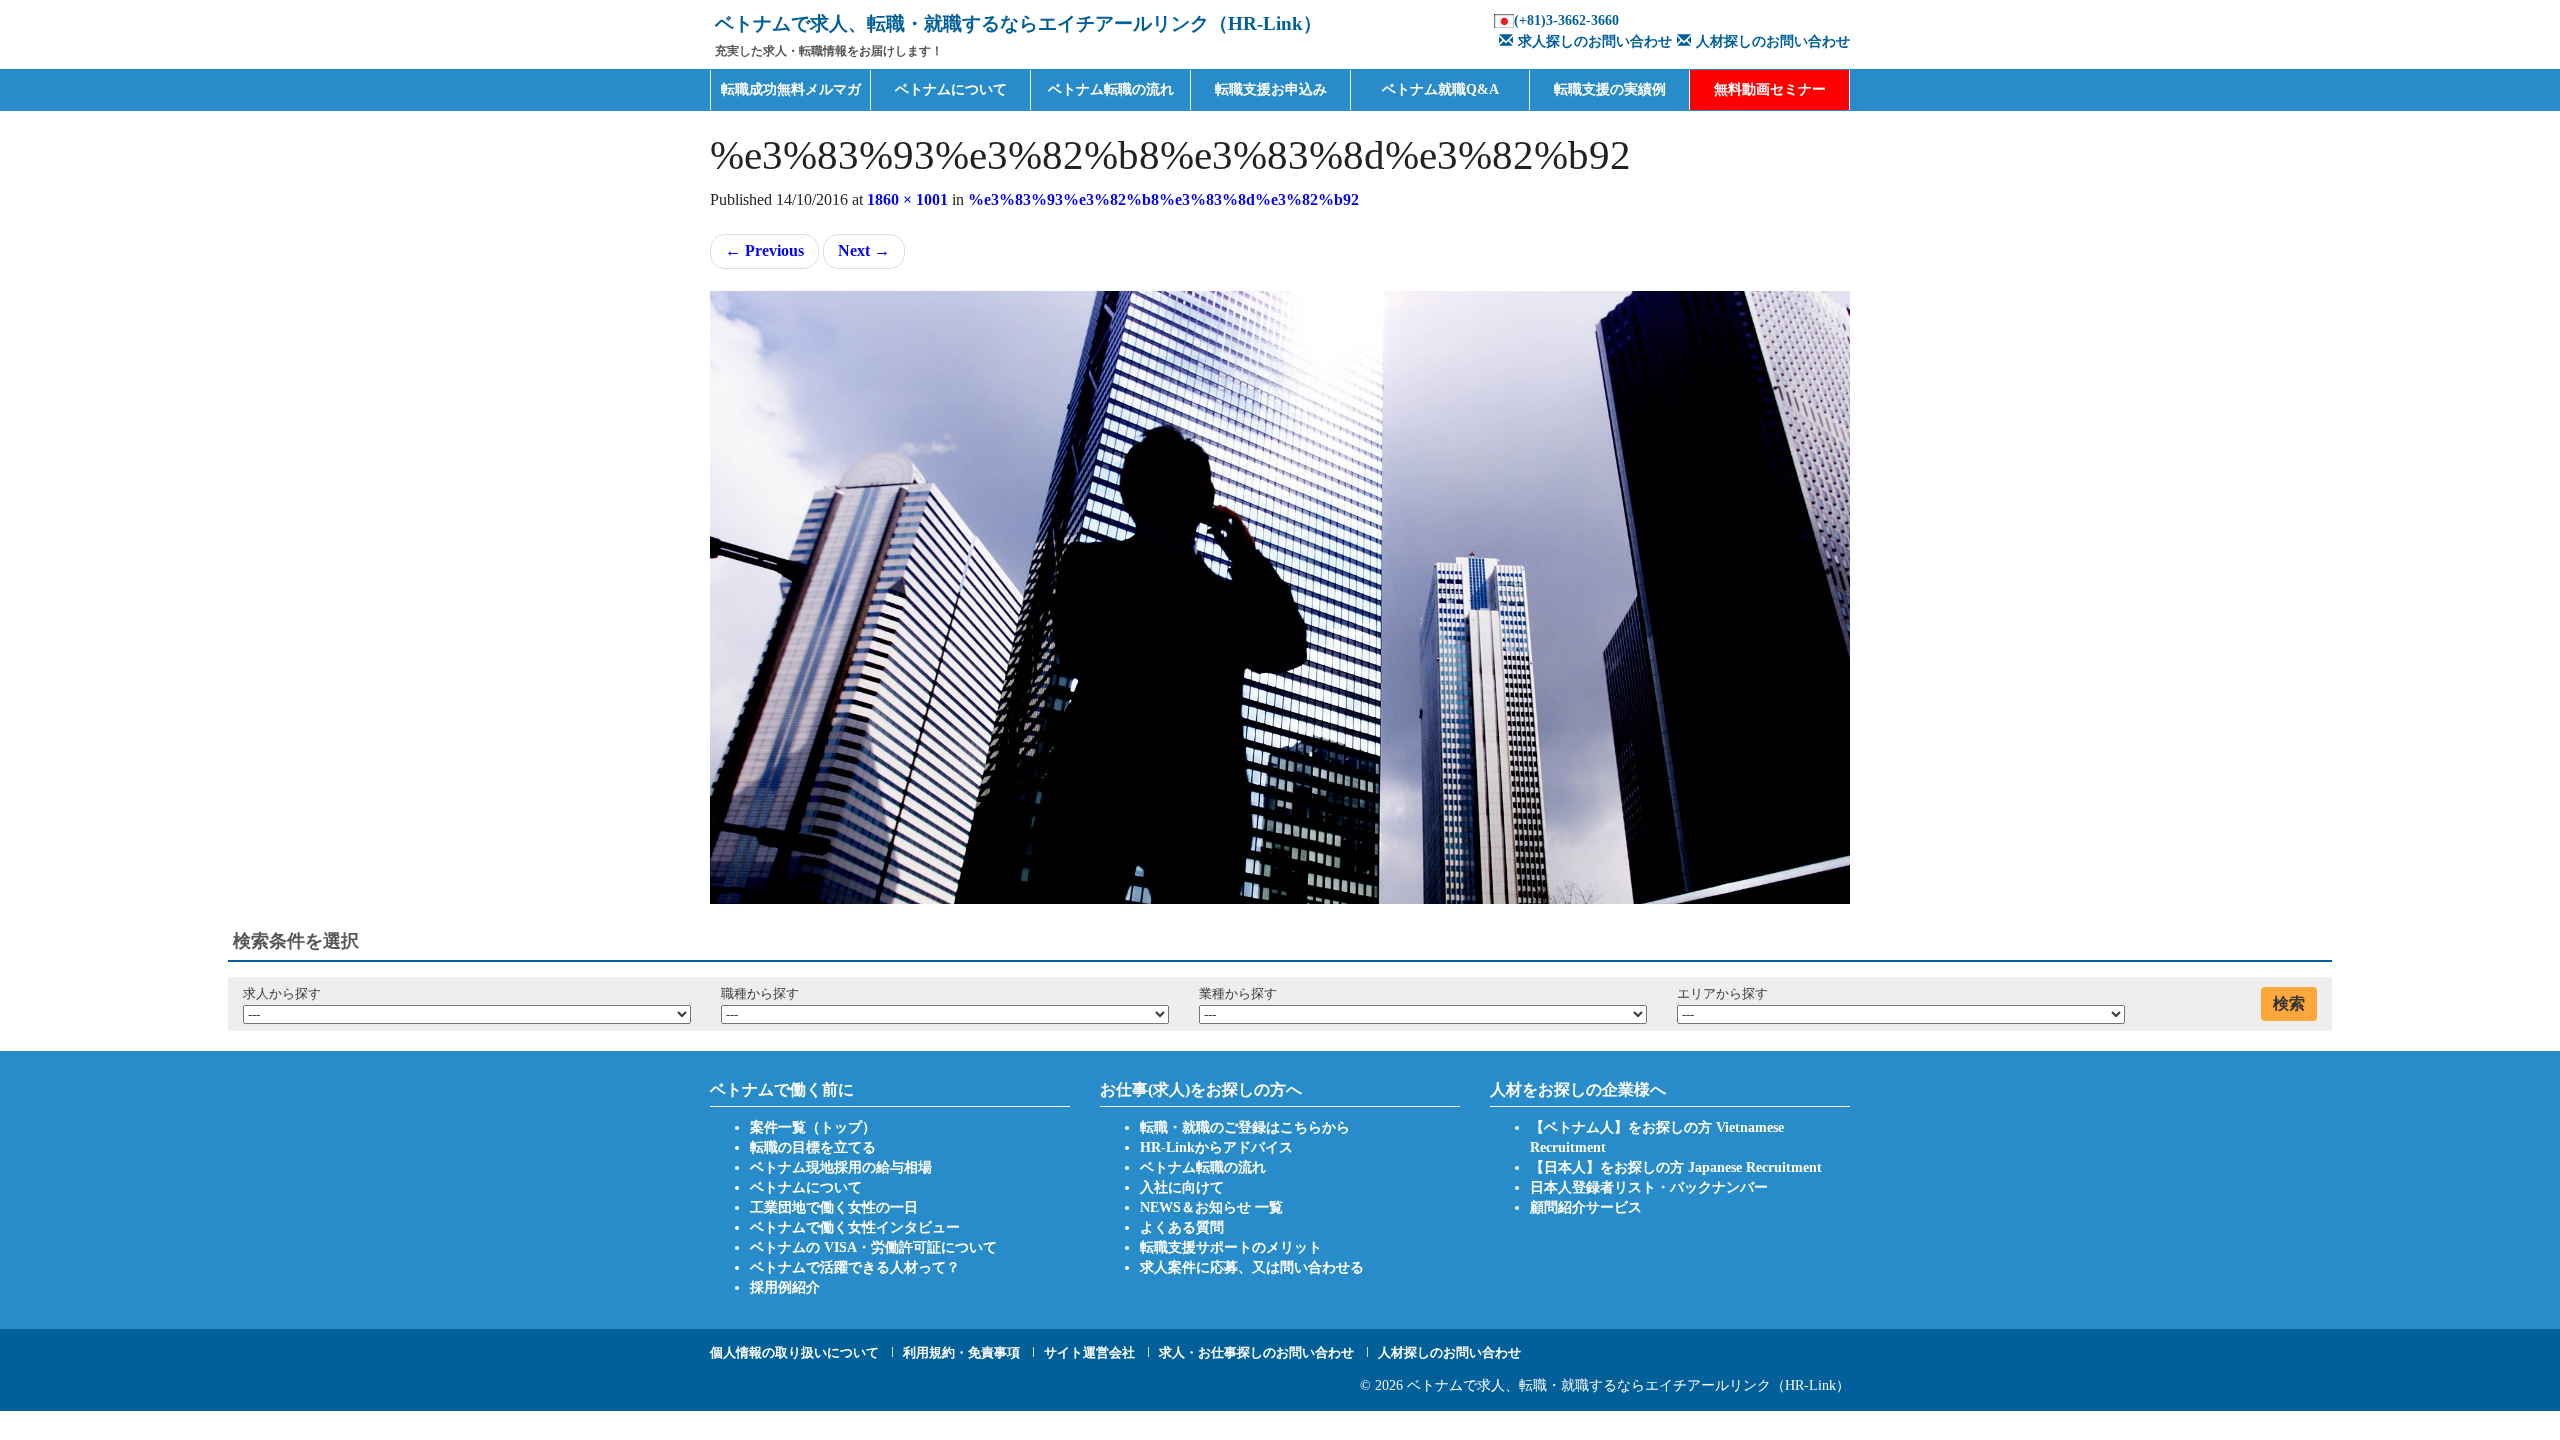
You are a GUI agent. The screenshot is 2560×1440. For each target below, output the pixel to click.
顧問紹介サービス (1586, 1207)
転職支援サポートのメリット (1231, 1247)
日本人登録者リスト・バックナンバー (1649, 1187)
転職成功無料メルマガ (791, 89)
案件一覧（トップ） (813, 1127)
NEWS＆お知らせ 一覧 (1211, 1207)
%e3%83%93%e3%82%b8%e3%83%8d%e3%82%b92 (1163, 199)
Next (864, 250)
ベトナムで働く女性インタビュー (855, 1227)
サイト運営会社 (1089, 1352)
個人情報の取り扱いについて (794, 1352)
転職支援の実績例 (1610, 89)
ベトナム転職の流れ (1111, 89)
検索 (2289, 1003)
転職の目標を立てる (813, 1147)
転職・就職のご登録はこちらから (1245, 1127)
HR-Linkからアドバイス (1216, 1147)
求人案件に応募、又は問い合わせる (1252, 1267)
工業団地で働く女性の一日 (834, 1207)
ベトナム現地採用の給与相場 (841, 1167)
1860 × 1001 (907, 199)
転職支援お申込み (1271, 89)
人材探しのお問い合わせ (1773, 41)
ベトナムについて (951, 89)
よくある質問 (1182, 1227)
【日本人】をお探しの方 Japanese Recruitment (1676, 1167)
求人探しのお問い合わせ (1595, 41)
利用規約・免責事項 (961, 1352)
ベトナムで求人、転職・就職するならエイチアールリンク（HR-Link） (1628, 1385)
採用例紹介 (785, 1287)
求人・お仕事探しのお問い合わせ (1256, 1352)
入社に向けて (1182, 1187)
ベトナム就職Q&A (1440, 89)
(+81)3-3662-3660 (1566, 20)
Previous (764, 250)
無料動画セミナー (1770, 89)
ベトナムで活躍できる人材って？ (855, 1267)
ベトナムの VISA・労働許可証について (873, 1247)
